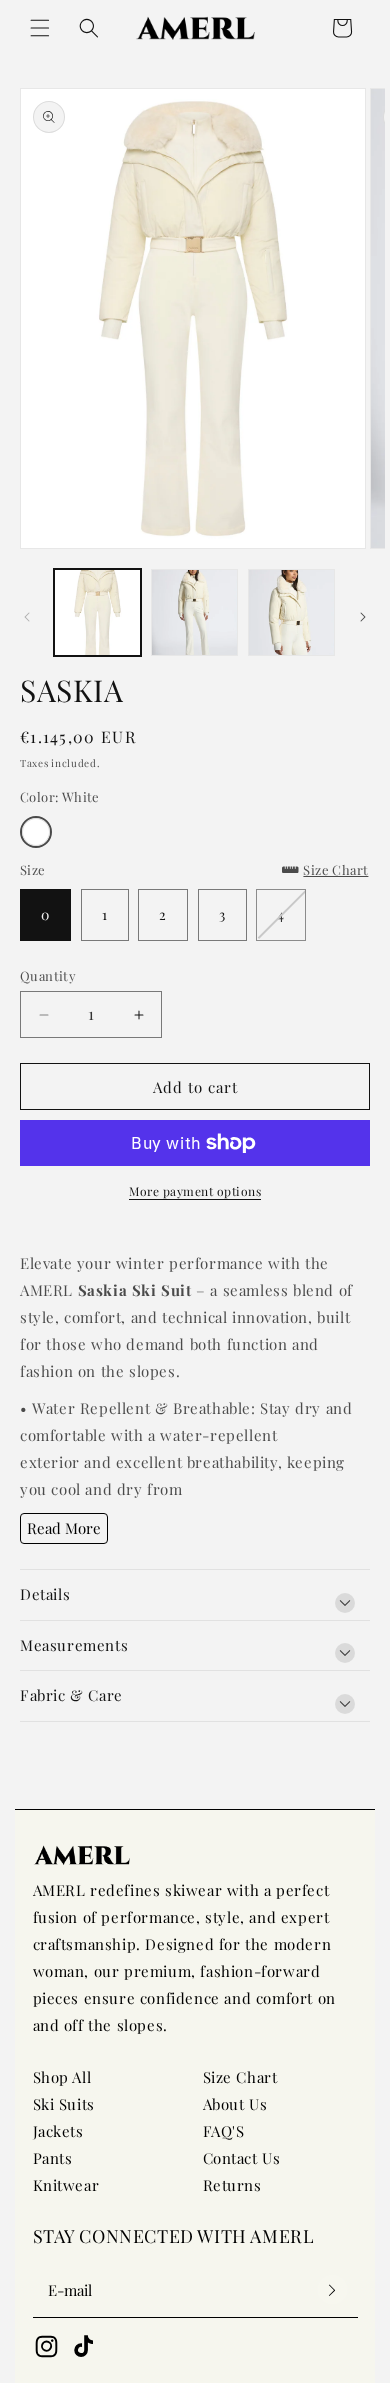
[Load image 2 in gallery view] (194, 612)
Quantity (48, 975)
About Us (235, 2104)
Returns (232, 2185)
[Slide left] (27, 617)
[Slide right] (363, 617)
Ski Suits (64, 2104)
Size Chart (240, 2077)
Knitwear (66, 2185)
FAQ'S (224, 2131)
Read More (64, 1528)
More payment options (195, 1191)
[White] (36, 832)
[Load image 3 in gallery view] (291, 612)
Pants (53, 2158)
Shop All (62, 2077)
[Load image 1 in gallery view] (97, 612)
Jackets (58, 2131)
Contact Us (242, 2158)
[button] (40, 28)
